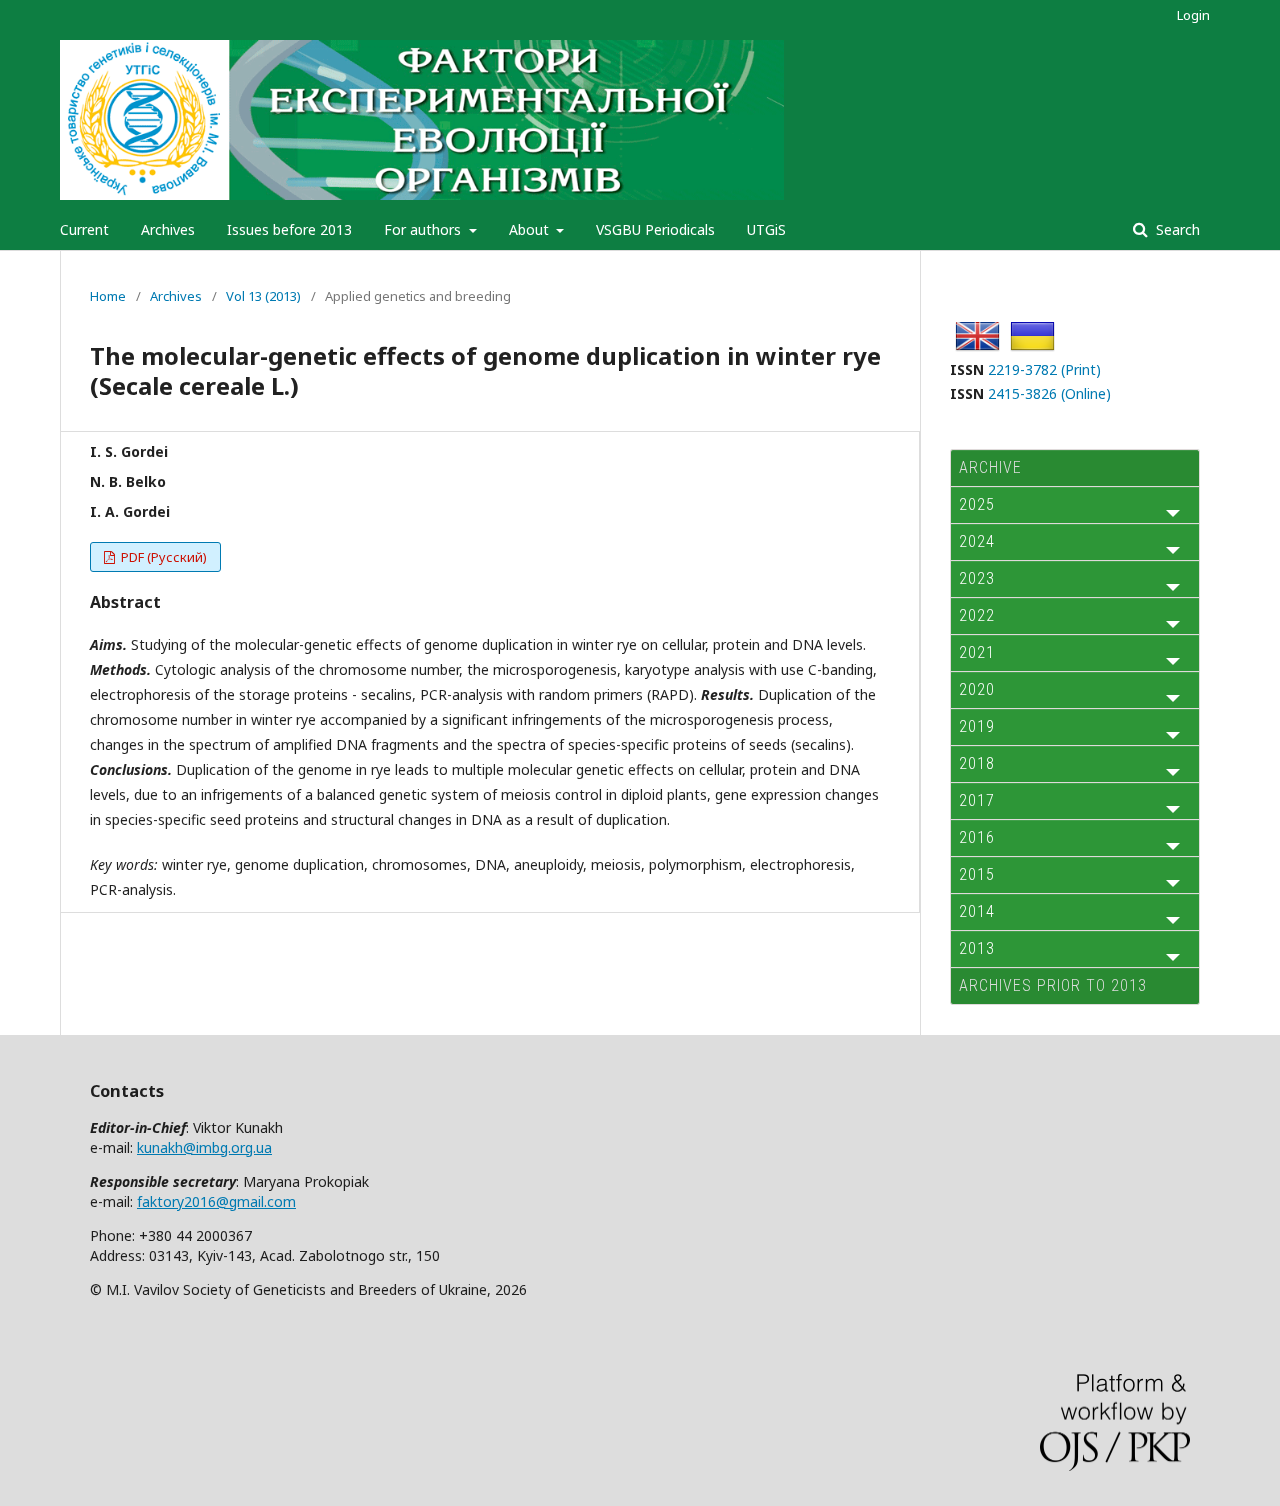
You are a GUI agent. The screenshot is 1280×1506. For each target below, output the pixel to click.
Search (1176, 229)
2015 (977, 874)
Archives (168, 229)
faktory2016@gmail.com (216, 1201)
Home (108, 296)
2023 (977, 578)
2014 (977, 911)
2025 (977, 504)
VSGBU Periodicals (655, 229)
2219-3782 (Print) (1044, 369)
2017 (977, 800)
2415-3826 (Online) (1049, 393)
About (531, 229)
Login (1193, 15)
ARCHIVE (990, 467)
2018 (977, 763)
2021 (977, 652)
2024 (977, 541)
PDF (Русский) (162, 557)
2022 (977, 615)
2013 (977, 948)
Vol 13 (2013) (263, 296)
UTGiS (766, 229)
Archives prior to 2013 (1053, 985)
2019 (977, 726)
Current (84, 229)
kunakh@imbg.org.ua (204, 1147)
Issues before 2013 (289, 229)
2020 (977, 689)
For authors (424, 229)
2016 (977, 837)
